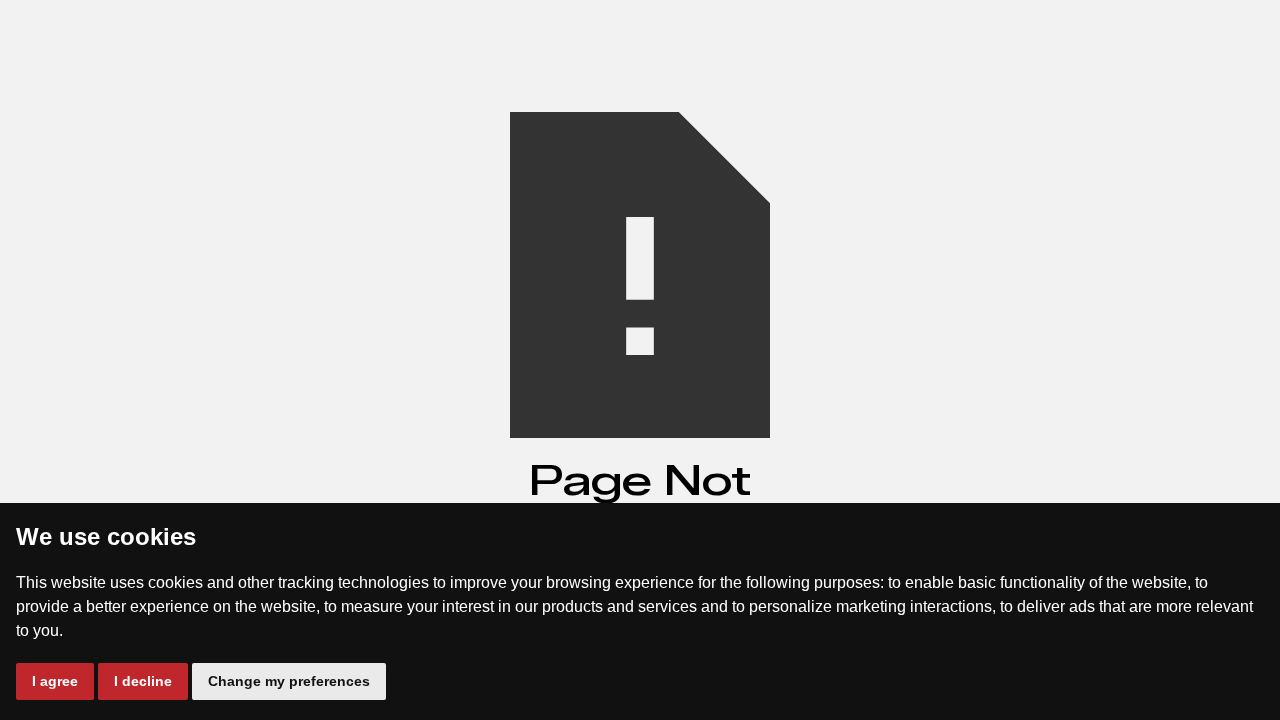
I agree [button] (55, 681)
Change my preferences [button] (289, 681)
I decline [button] (143, 681)
